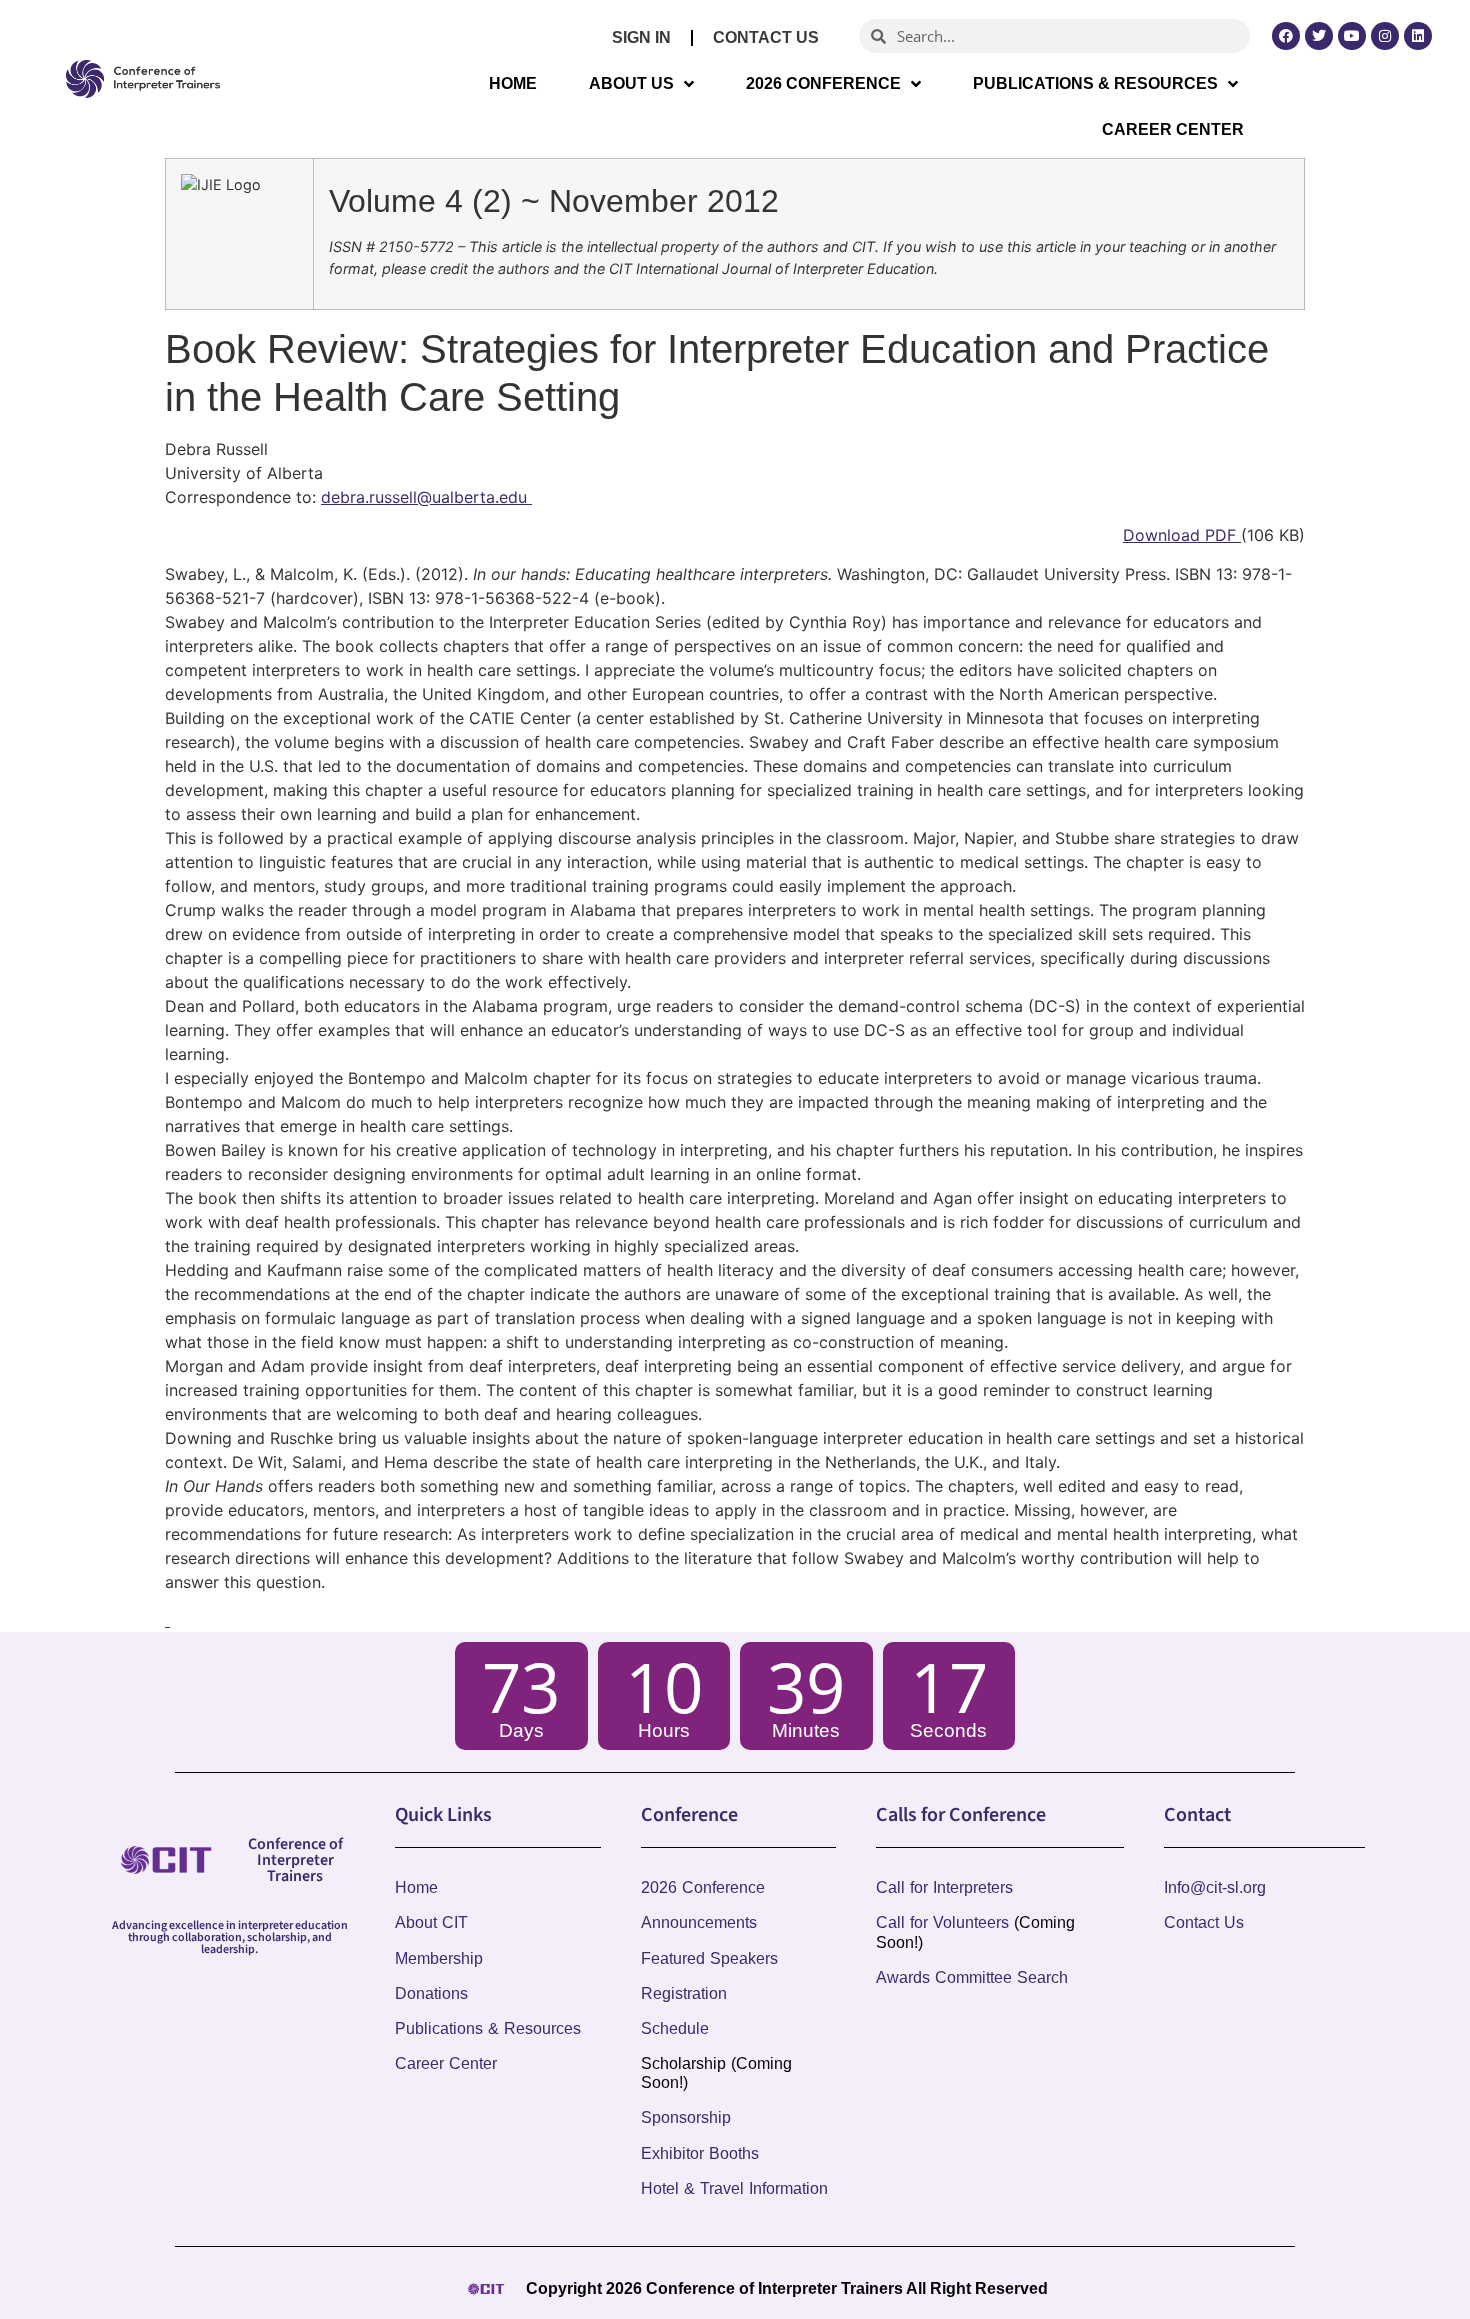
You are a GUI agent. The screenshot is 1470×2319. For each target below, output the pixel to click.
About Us (631, 83)
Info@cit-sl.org (1215, 1887)
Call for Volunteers (942, 1922)
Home (513, 83)
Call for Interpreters (944, 1887)
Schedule (675, 2028)
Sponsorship (686, 2117)
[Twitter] (1319, 36)
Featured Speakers (709, 1958)
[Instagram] (1385, 36)
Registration (684, 1993)
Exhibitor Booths (700, 2153)
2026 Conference (823, 83)
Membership (439, 1958)
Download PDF (1182, 535)
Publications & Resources (1095, 83)
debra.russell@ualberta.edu (426, 497)
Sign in (641, 37)
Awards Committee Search (972, 1977)
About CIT (431, 1922)
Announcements (699, 1922)
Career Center (1173, 129)
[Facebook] (1286, 36)
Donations (431, 1993)
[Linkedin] (1418, 36)
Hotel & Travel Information (734, 2188)
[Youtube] (1352, 36)
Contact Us (766, 37)
